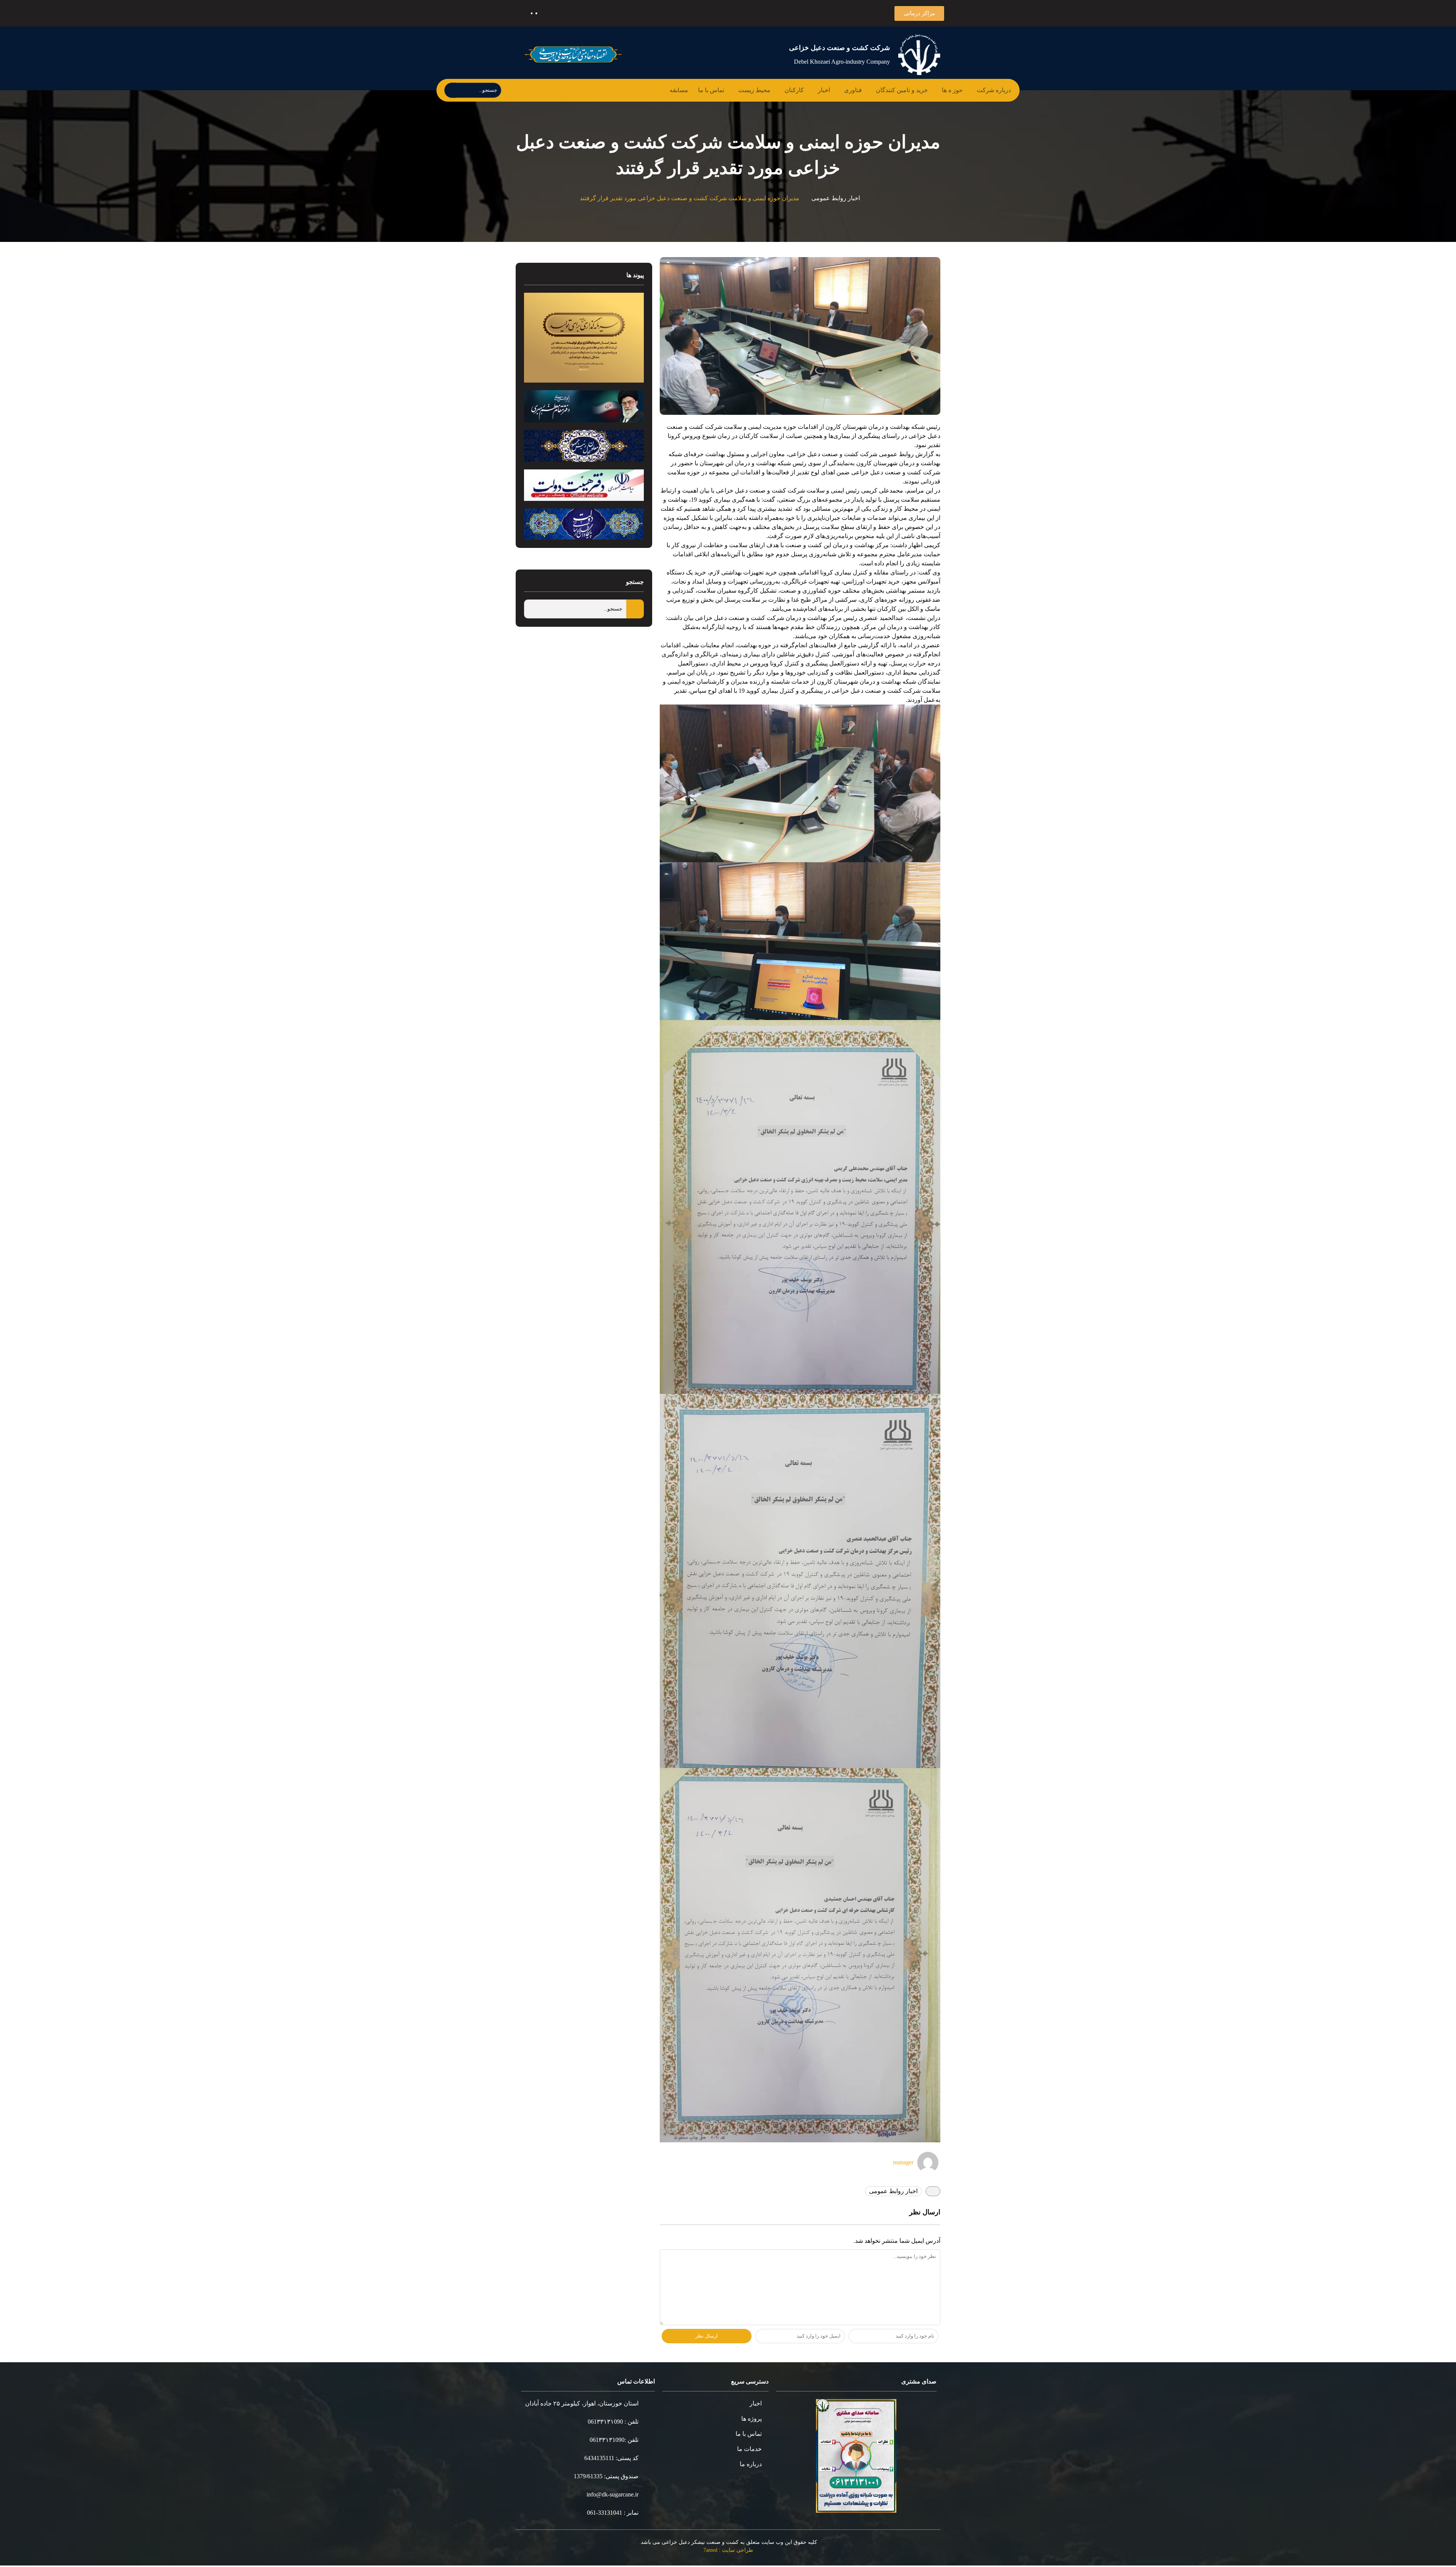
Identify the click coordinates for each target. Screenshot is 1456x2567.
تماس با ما (723, 90)
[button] (921, 13)
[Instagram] (573, 13)
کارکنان (803, 90)
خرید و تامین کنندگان (906, 90)
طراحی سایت (739, 2551)
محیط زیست (766, 90)
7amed (712, 2551)
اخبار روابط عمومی (830, 199)
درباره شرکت (996, 90)
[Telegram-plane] (591, 13)
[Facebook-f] (628, 13)
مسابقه (691, 90)
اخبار (831, 90)
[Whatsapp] (555, 13)
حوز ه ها (957, 90)
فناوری (858, 90)
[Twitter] (610, 13)
